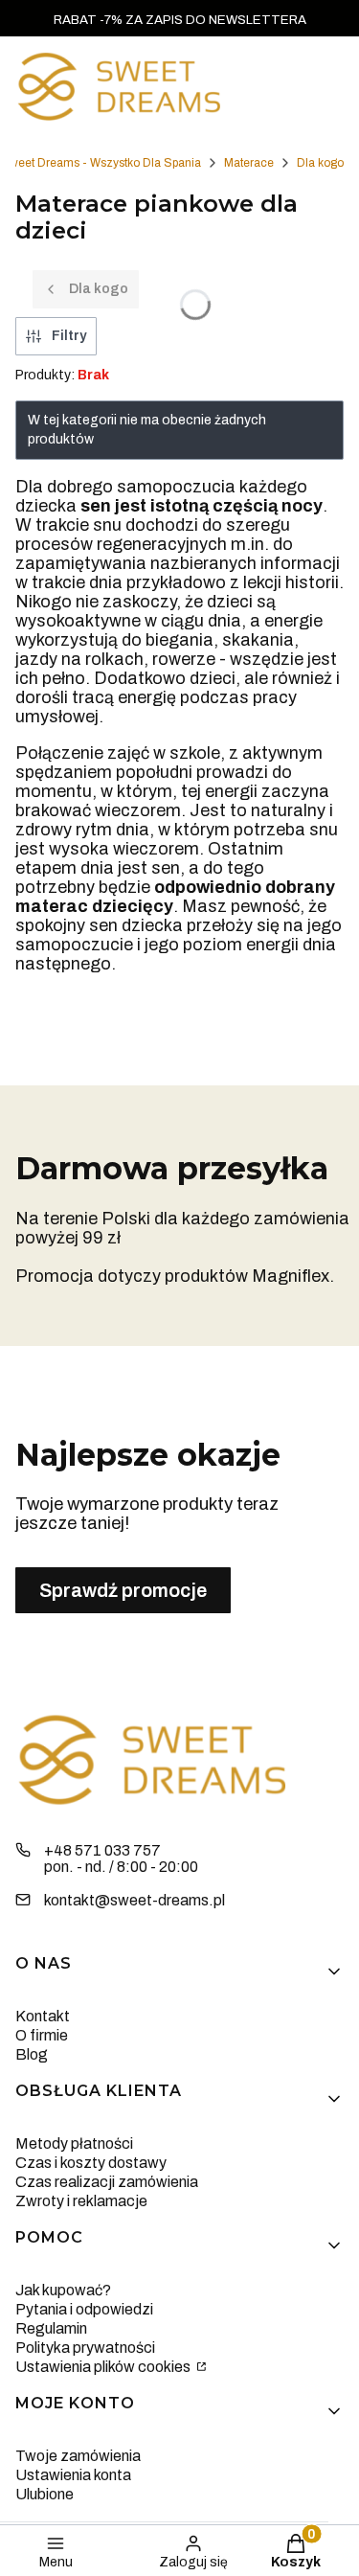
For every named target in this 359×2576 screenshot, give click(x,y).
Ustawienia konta (73, 2475)
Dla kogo (320, 163)
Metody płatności (74, 2143)
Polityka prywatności (85, 2348)
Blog (32, 2054)
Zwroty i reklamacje (81, 2201)
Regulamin (51, 2328)
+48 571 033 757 (102, 1850)
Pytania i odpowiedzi (84, 2309)
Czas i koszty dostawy (91, 2163)
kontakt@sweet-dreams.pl (135, 1900)
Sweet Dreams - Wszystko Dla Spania (101, 163)
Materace (249, 163)
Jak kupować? (63, 2290)
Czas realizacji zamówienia (107, 2182)
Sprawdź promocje (123, 1590)
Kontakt (43, 2016)
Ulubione (45, 2494)
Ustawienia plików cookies (104, 2367)
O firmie (42, 2035)
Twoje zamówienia (78, 2456)
